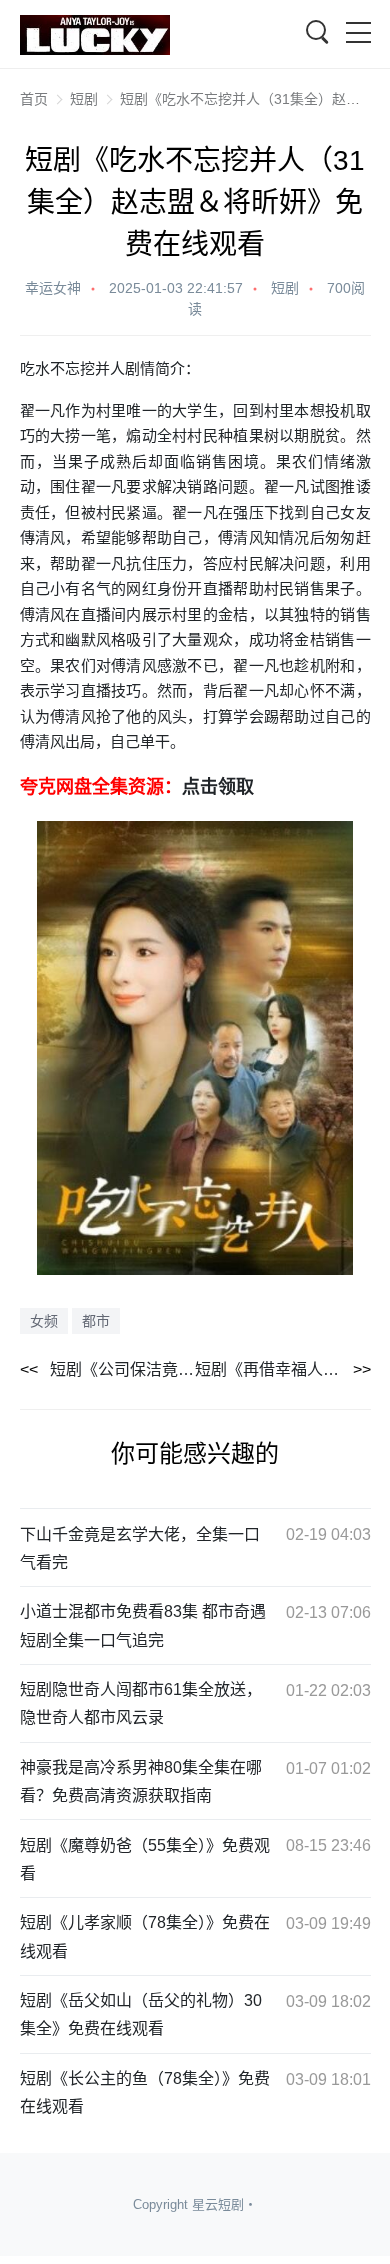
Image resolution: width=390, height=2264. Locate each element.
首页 (34, 99)
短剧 (84, 99)
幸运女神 (53, 288)
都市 (96, 1321)
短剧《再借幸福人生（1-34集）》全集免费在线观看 (283, 1369)
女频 (44, 1321)
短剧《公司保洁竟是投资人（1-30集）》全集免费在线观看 (123, 1369)
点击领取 (218, 786)
